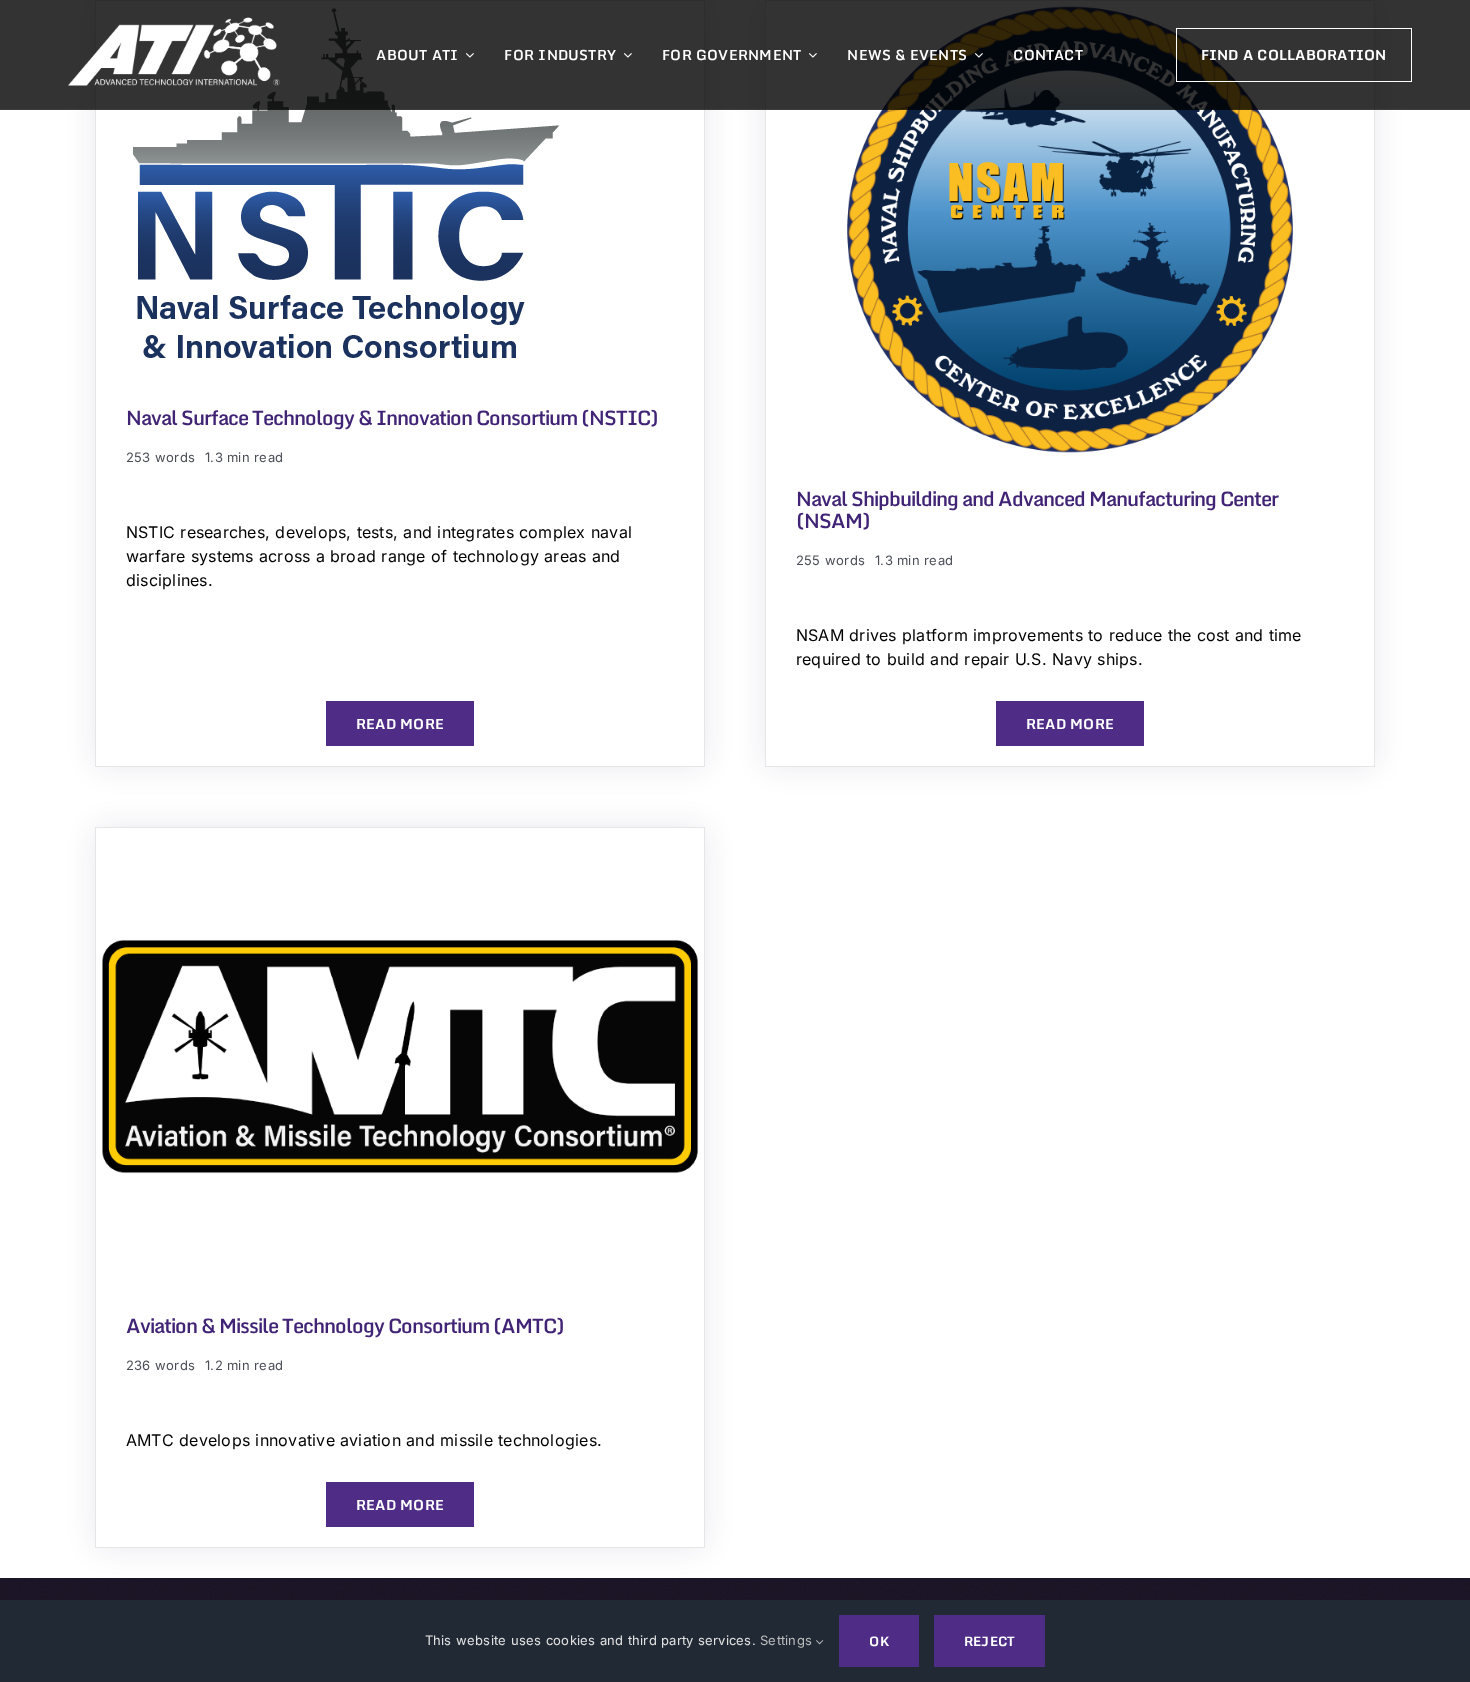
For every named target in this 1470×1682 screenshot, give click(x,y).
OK (878, 1641)
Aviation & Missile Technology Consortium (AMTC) (345, 1325)
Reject (989, 1641)
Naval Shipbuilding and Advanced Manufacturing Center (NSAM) (1037, 509)
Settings (788, 1640)
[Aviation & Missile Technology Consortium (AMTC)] (400, 840)
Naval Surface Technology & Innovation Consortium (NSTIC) (392, 417)
